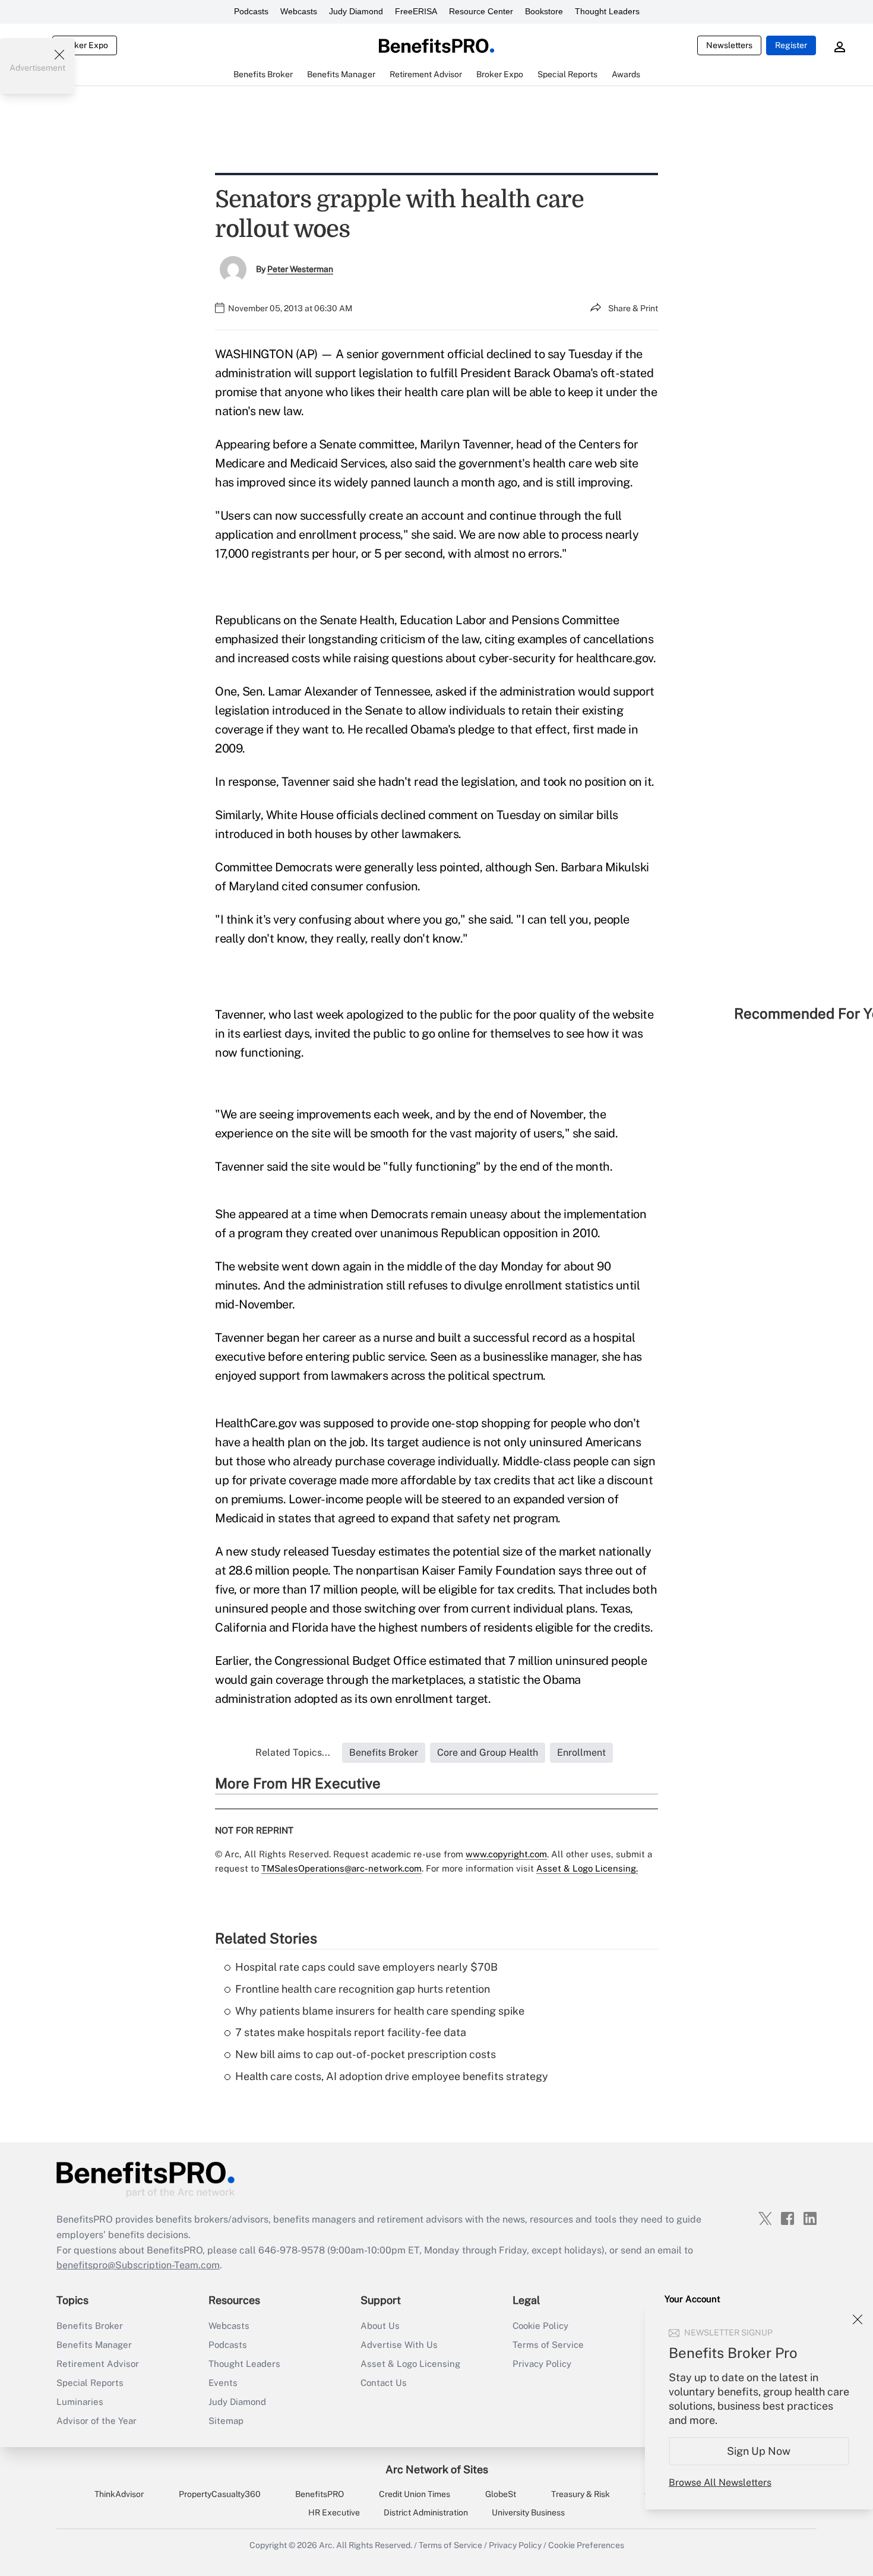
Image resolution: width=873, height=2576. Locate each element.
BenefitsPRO (320, 2494)
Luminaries (80, 2402)
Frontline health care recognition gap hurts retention (363, 1989)
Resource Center (481, 11)
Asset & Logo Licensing (410, 2364)
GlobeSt (501, 2494)
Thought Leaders (607, 11)
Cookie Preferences (586, 2545)
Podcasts (251, 11)
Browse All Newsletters (720, 2482)
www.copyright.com (506, 1854)
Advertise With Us (399, 2345)
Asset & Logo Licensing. (587, 1868)
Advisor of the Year (97, 2421)
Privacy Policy (542, 2364)
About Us (380, 2326)
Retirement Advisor (98, 2364)
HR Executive (334, 2512)
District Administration (426, 2512)
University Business (528, 2512)
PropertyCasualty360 (220, 2494)
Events (223, 2383)
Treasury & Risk (581, 2494)
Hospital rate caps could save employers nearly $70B (366, 1967)
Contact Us (384, 2383)
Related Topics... (293, 1752)
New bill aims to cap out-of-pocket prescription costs (366, 2054)
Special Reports (90, 2383)
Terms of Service (548, 2345)
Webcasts (299, 11)
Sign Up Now (759, 2451)
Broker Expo (85, 45)
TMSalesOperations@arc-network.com (341, 1868)
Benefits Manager (94, 2345)
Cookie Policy (540, 2326)
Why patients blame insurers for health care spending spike (380, 2011)
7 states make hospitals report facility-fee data (351, 2032)
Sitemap (226, 2421)
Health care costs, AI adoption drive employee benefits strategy (392, 2076)
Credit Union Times (415, 2494)
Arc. (327, 2545)
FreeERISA (416, 11)
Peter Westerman (300, 269)
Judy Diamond (356, 11)
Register (791, 45)
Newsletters (729, 45)
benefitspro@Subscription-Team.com (138, 2265)
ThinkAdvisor (119, 2494)
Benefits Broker (90, 2326)
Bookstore (544, 11)
